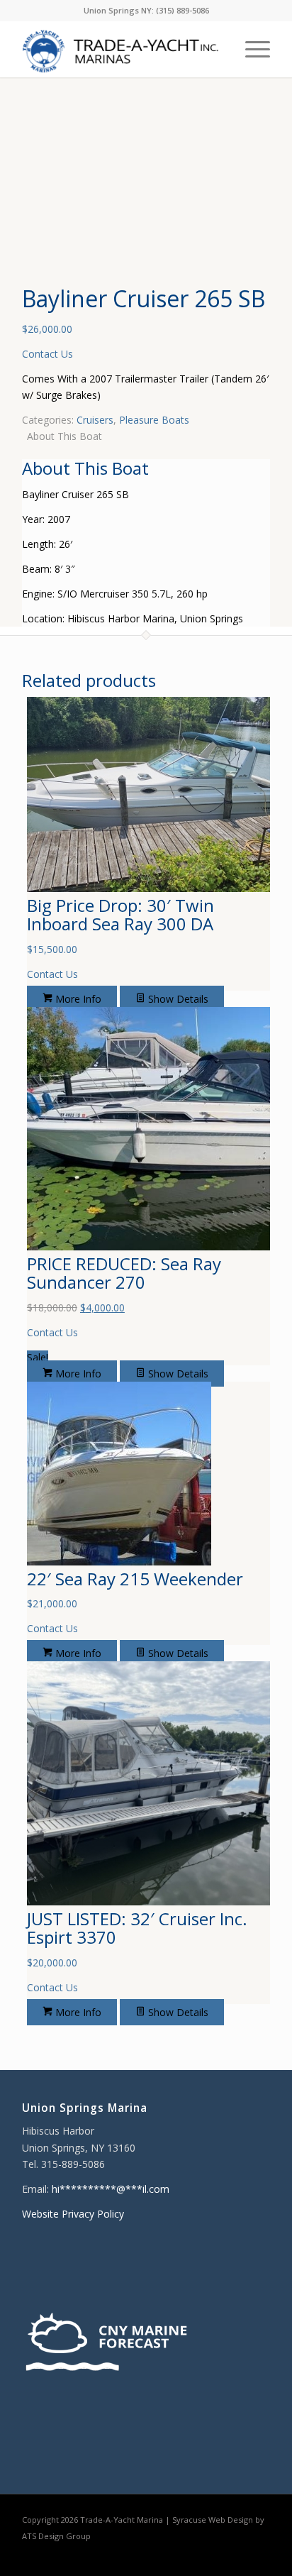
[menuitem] (251, 49)
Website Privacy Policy (73, 2214)
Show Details (177, 999)
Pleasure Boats (154, 420)
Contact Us (47, 354)
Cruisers (95, 420)
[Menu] (251, 49)
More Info (77, 999)
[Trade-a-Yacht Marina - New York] (121, 49)
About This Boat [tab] (64, 436)
